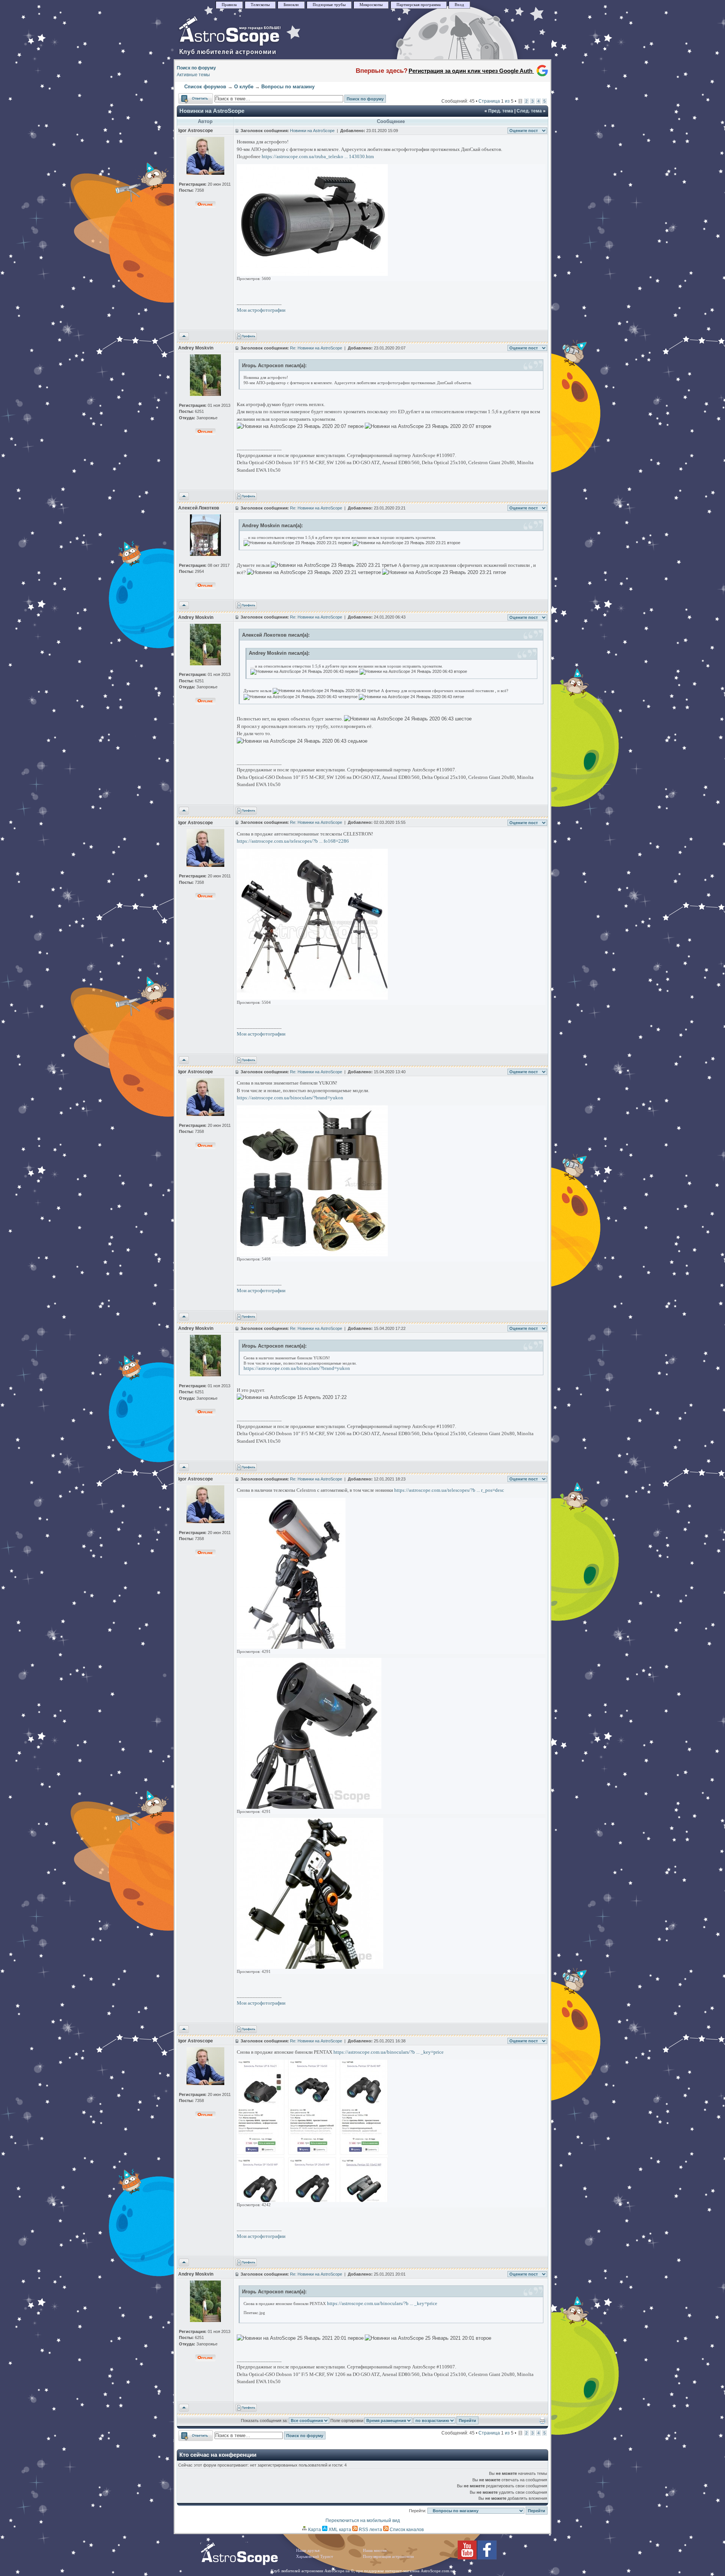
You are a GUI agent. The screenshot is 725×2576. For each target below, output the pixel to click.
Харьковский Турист (315, 2557)
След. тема (529, 111)
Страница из (496, 101)
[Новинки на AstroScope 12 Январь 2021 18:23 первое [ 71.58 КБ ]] (310, 1967)
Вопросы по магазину (288, 87)
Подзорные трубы (329, 5)
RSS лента (370, 2530)
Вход (459, 5)
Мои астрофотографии (261, 310)
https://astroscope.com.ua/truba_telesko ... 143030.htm (318, 156)
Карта (314, 2530)
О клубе (244, 87)
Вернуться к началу (184, 337)
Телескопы (260, 5)
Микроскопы (371, 5)
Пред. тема (501, 111)
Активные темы (193, 75)
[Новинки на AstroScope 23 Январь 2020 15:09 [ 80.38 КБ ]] (312, 274)
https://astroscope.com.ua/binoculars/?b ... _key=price (389, 2052)
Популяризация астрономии (388, 2557)
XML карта (339, 2530)
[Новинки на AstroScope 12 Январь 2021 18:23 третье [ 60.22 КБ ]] (291, 1647)
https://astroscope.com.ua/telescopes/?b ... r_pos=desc (449, 1490)
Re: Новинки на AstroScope (316, 348)
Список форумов (205, 87)
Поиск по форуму (196, 68)
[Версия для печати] (542, 2422)
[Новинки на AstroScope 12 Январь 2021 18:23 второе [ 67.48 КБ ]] (309, 1807)
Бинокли (291, 5)
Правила (229, 5)
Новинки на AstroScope (212, 111)
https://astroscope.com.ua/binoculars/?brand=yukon (290, 1098)
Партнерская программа (419, 5)
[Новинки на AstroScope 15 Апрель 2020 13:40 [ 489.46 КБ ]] (312, 1255)
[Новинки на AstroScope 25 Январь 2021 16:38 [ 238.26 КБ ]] (312, 2200)
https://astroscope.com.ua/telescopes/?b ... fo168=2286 (293, 841)
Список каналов (406, 2530)
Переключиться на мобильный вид (363, 2521)
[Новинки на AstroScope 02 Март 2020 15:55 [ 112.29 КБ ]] (312, 998)
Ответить (188, 97)
